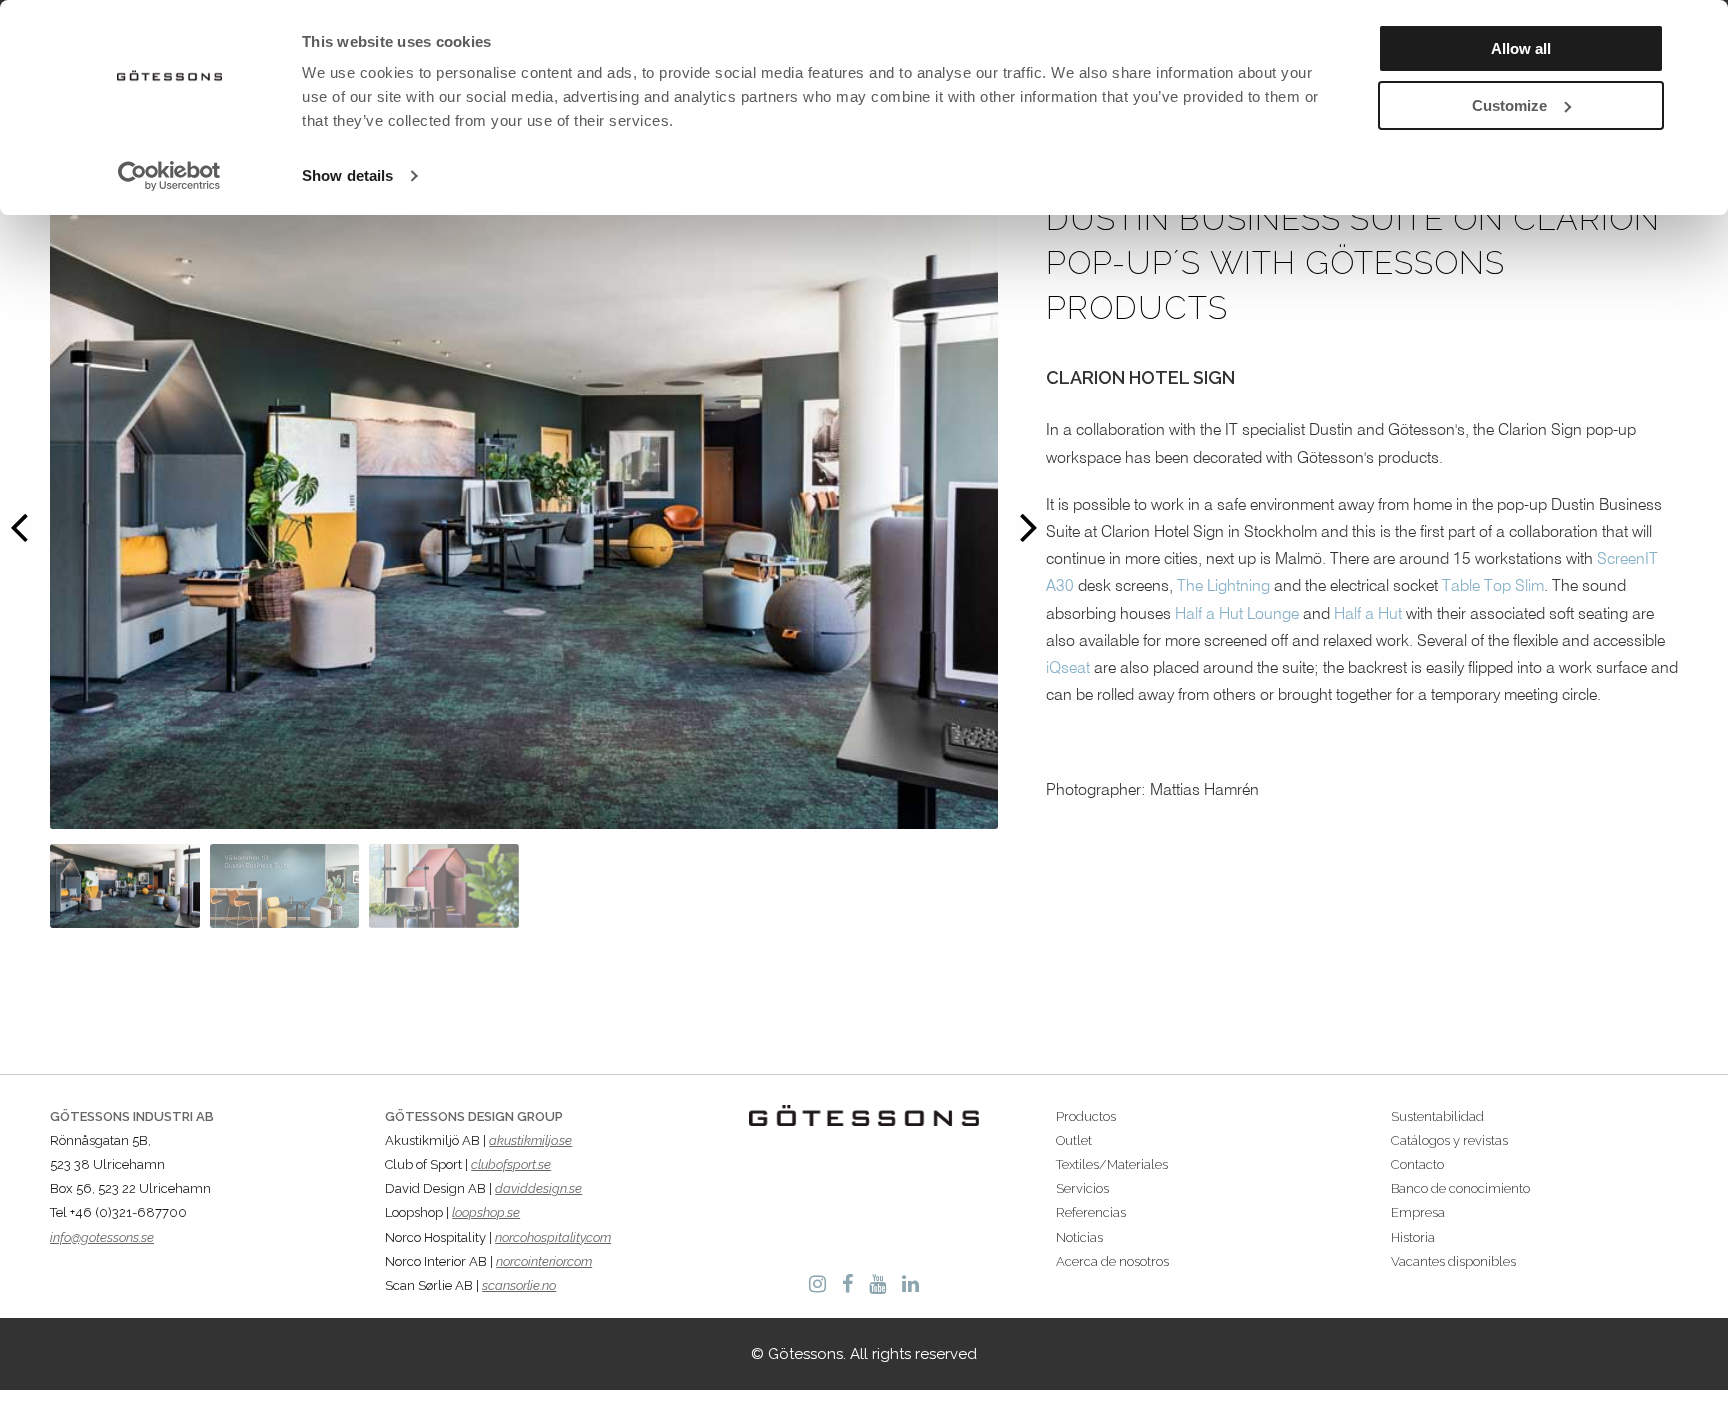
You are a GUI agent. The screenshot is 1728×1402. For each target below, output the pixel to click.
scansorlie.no (519, 1285)
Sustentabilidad (1437, 1116)
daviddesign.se (538, 1188)
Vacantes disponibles (1453, 1261)
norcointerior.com (544, 1261)
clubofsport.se (511, 1164)
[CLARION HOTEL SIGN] (125, 886)
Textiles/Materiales (1112, 1164)
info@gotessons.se (102, 1237)
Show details (347, 175)
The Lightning (1223, 587)
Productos (1086, 1116)
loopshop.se (486, 1212)
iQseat (1068, 669)
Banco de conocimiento (1460, 1188)
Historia (1413, 1237)
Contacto (1417, 1164)
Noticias (1079, 1237)
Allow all (1521, 48)
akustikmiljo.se (530, 1140)
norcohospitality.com (553, 1237)
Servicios (1082, 1188)
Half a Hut (1368, 615)
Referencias (1091, 1212)
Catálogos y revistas (1449, 1140)
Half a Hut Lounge (1237, 615)
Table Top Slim (1493, 587)
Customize (1509, 105)
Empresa (1418, 1212)
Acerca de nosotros (1112, 1261)
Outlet (1074, 1140)
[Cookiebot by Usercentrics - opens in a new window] (169, 176)
